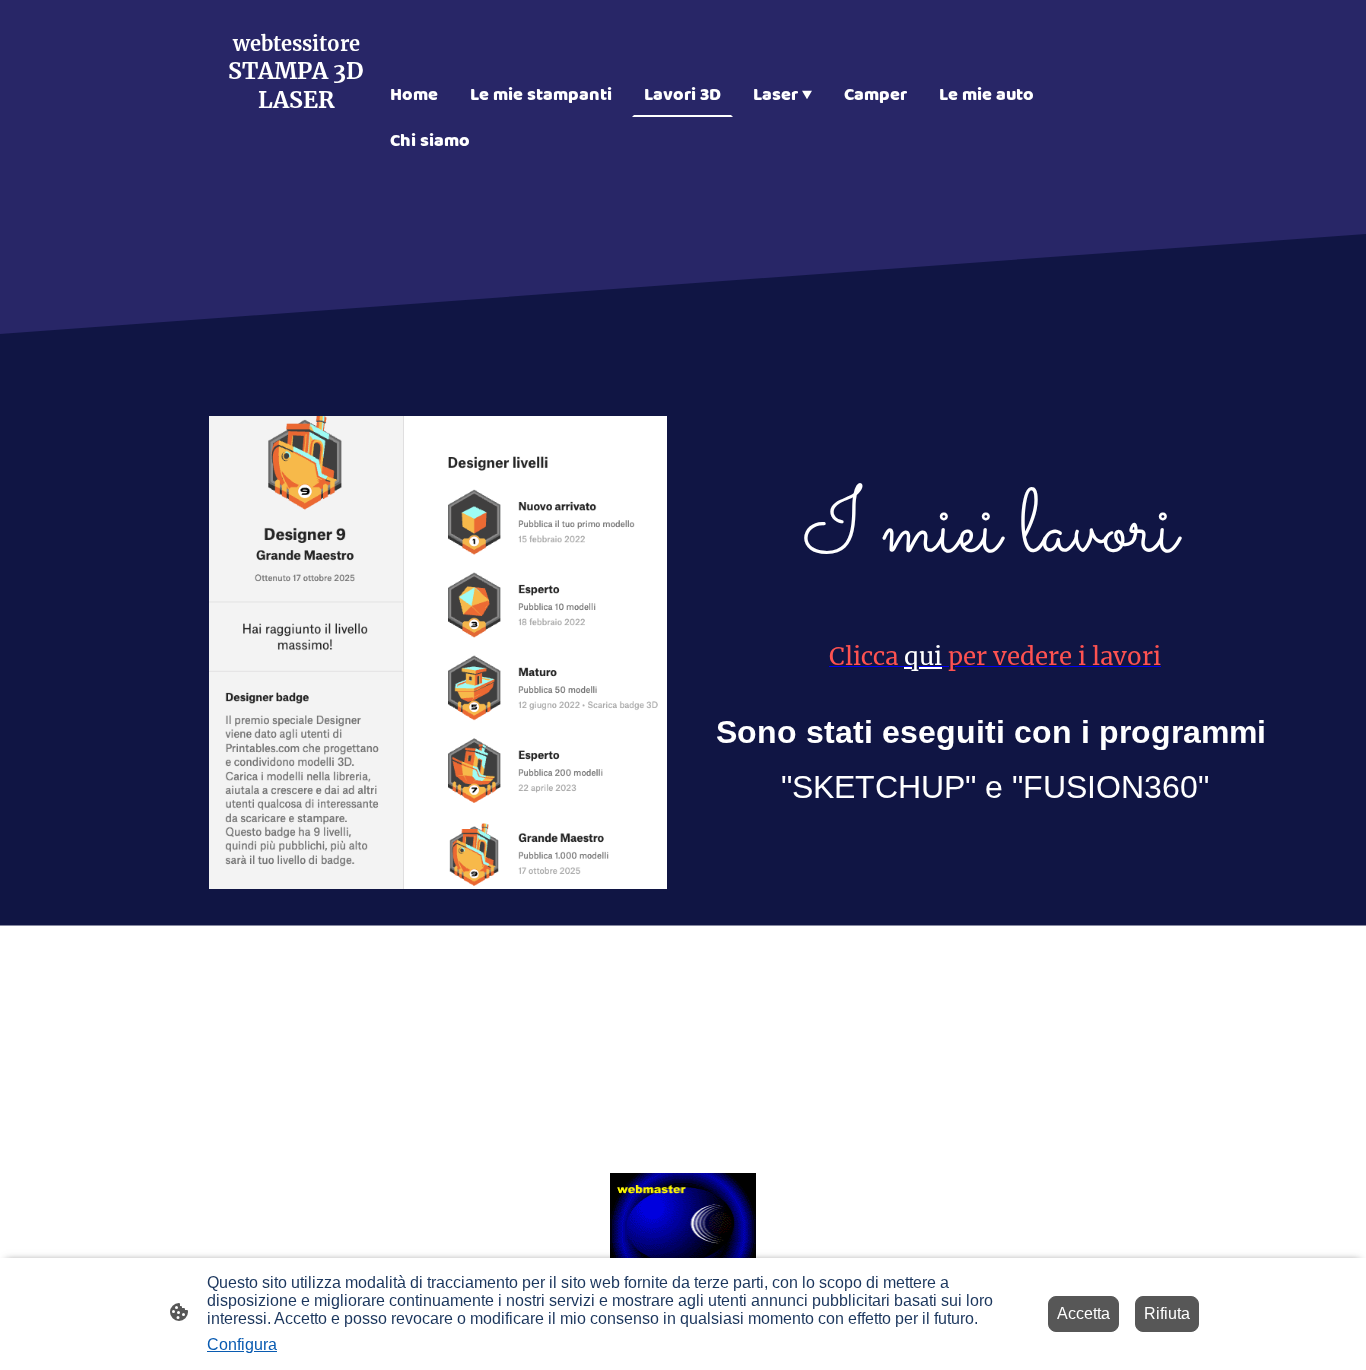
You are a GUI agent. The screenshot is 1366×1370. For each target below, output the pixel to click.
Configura (242, 1344)
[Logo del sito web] (296, 217)
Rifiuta (1167, 1313)
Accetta (1083, 1313)
